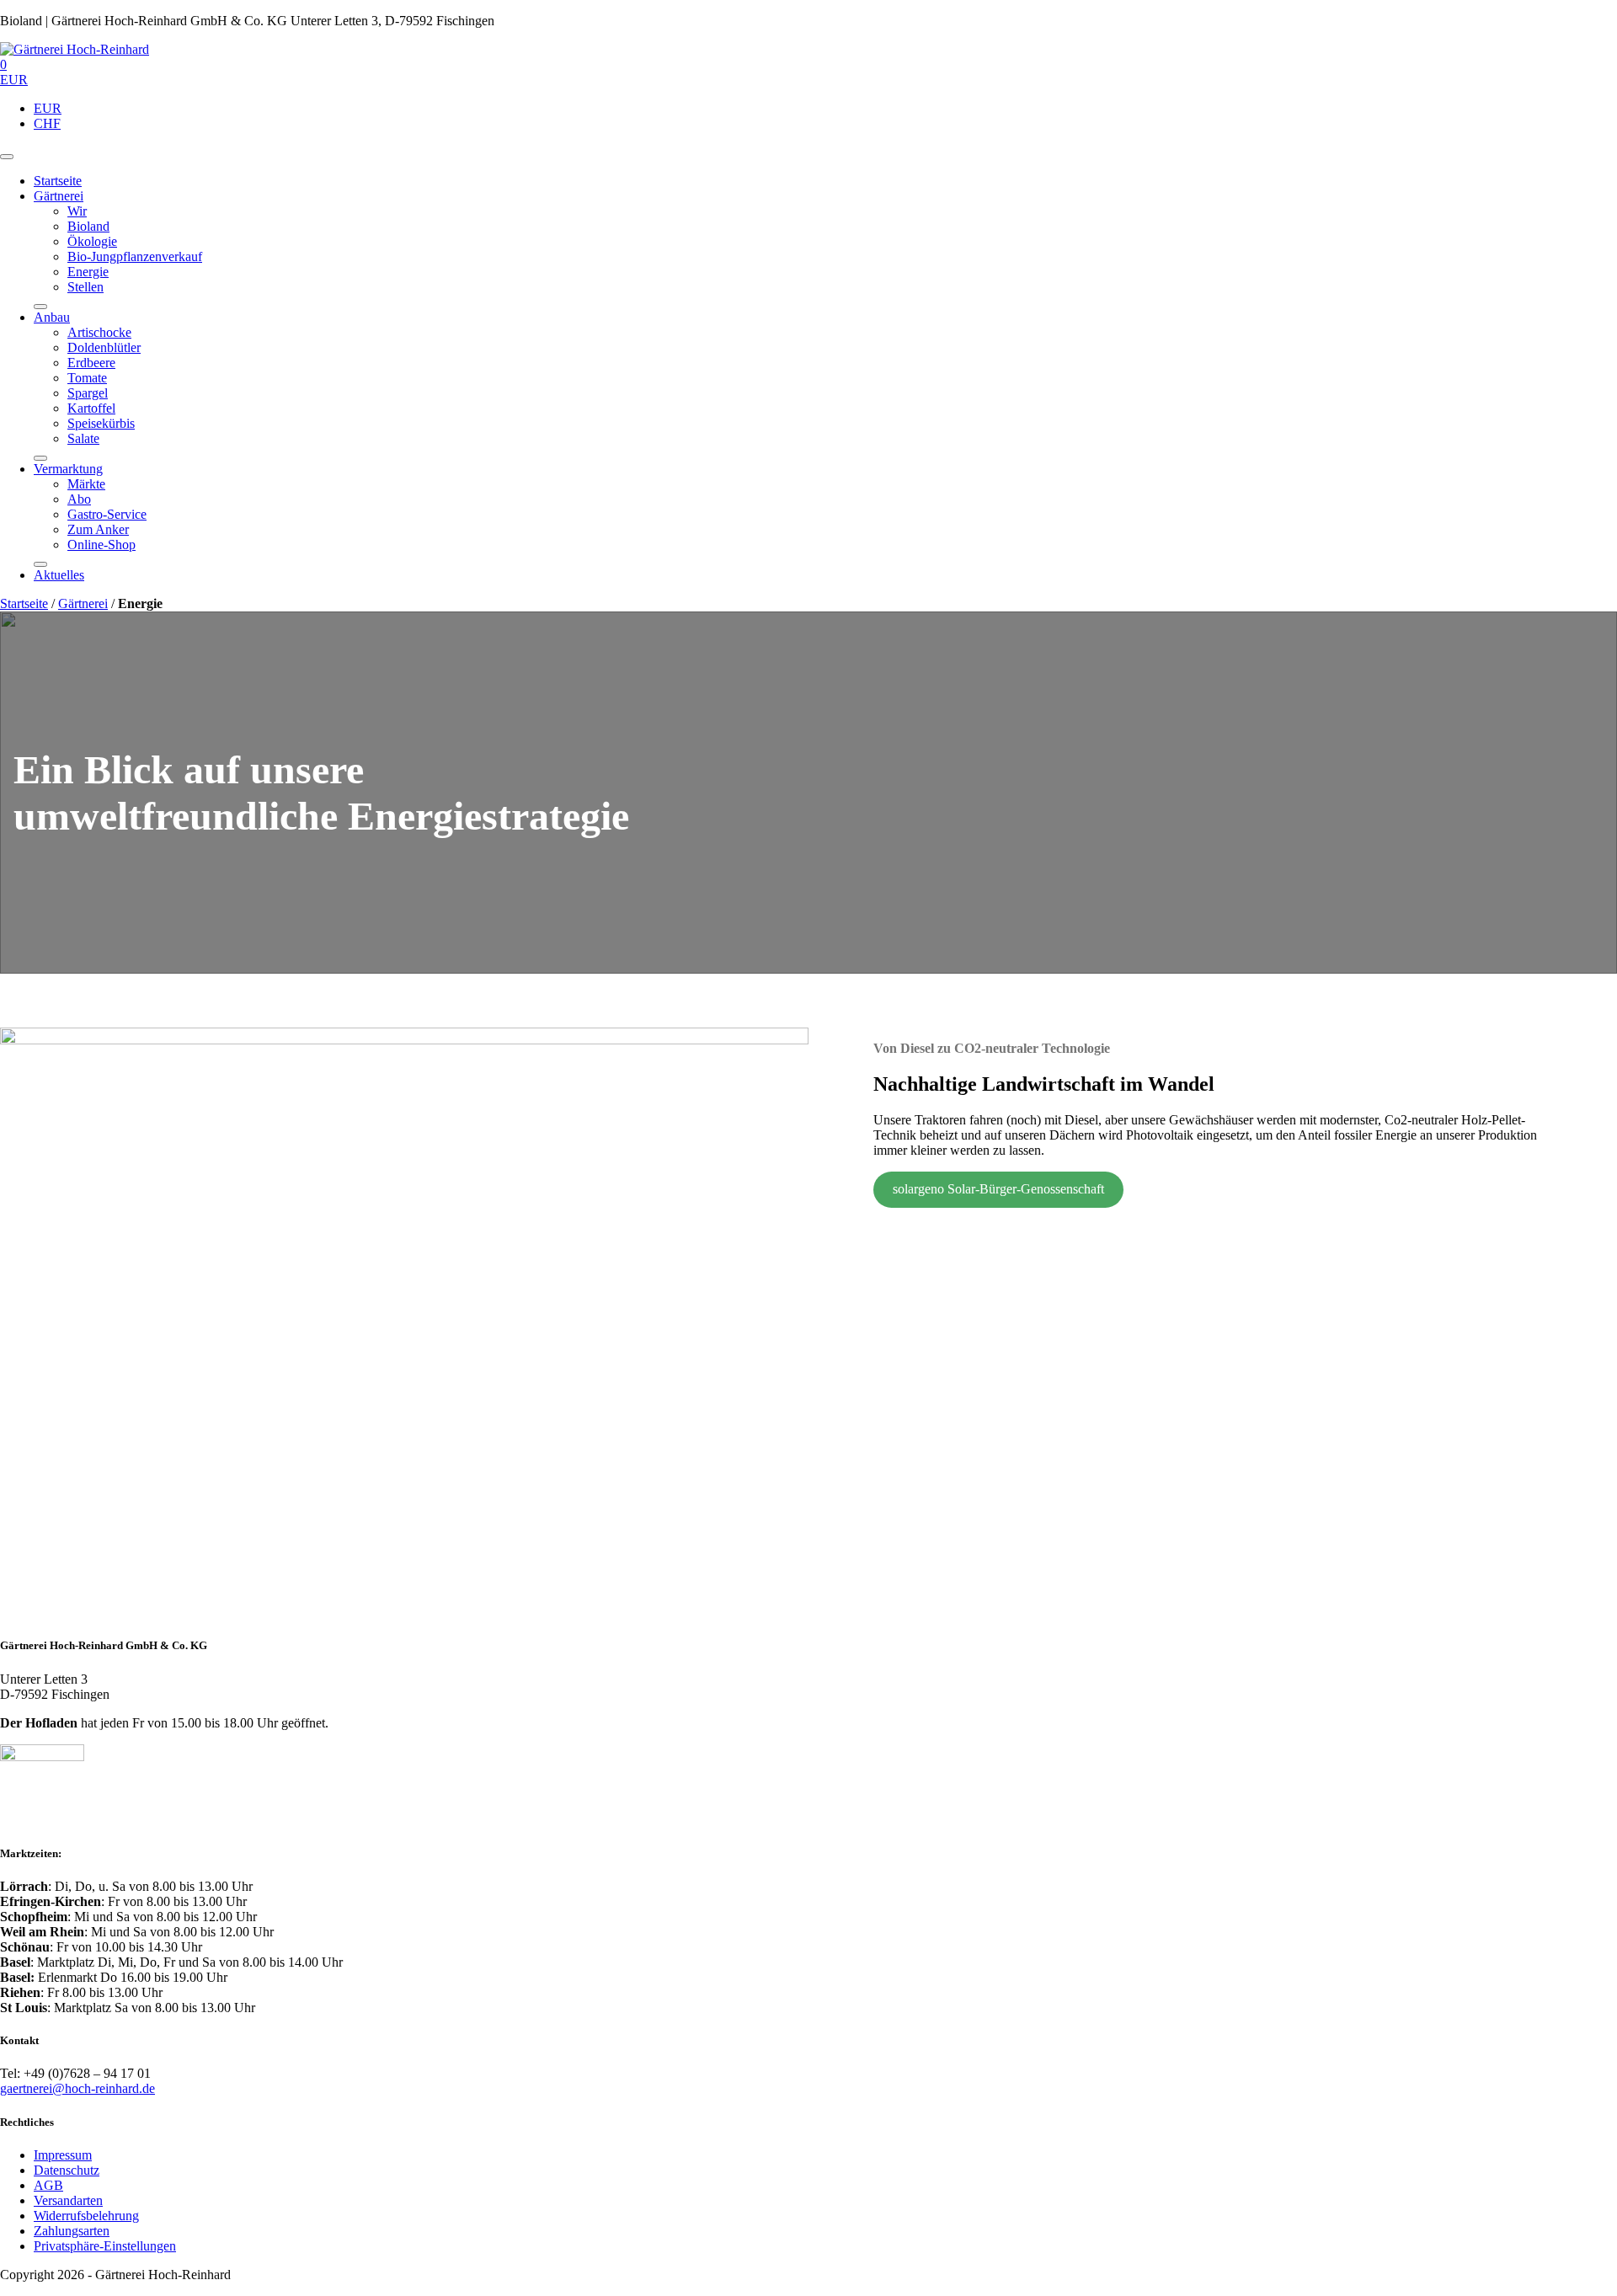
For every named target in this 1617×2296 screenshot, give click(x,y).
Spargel (88, 393)
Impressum (63, 2155)
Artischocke (99, 332)
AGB (48, 2185)
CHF (47, 123)
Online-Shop (101, 545)
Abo (79, 499)
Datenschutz (67, 2170)
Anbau (52, 317)
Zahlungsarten (72, 2231)
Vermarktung (68, 469)
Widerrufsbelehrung (86, 2216)
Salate (83, 438)
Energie (88, 272)
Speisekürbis (101, 423)
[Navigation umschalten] (7, 157)
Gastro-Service (107, 514)
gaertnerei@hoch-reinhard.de (77, 2088)
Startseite (58, 181)
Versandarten (68, 2200)
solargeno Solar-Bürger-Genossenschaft (998, 1189)
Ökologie (92, 241)
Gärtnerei (59, 196)
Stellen (85, 287)
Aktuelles (59, 575)
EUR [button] (14, 80)
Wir (77, 211)
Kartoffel (91, 408)
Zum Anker (98, 529)
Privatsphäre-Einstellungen (105, 2246)
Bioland (88, 226)
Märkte (86, 484)
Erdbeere (91, 363)
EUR (48, 108)
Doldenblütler (104, 347)
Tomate (87, 378)
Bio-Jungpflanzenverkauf (135, 256)
